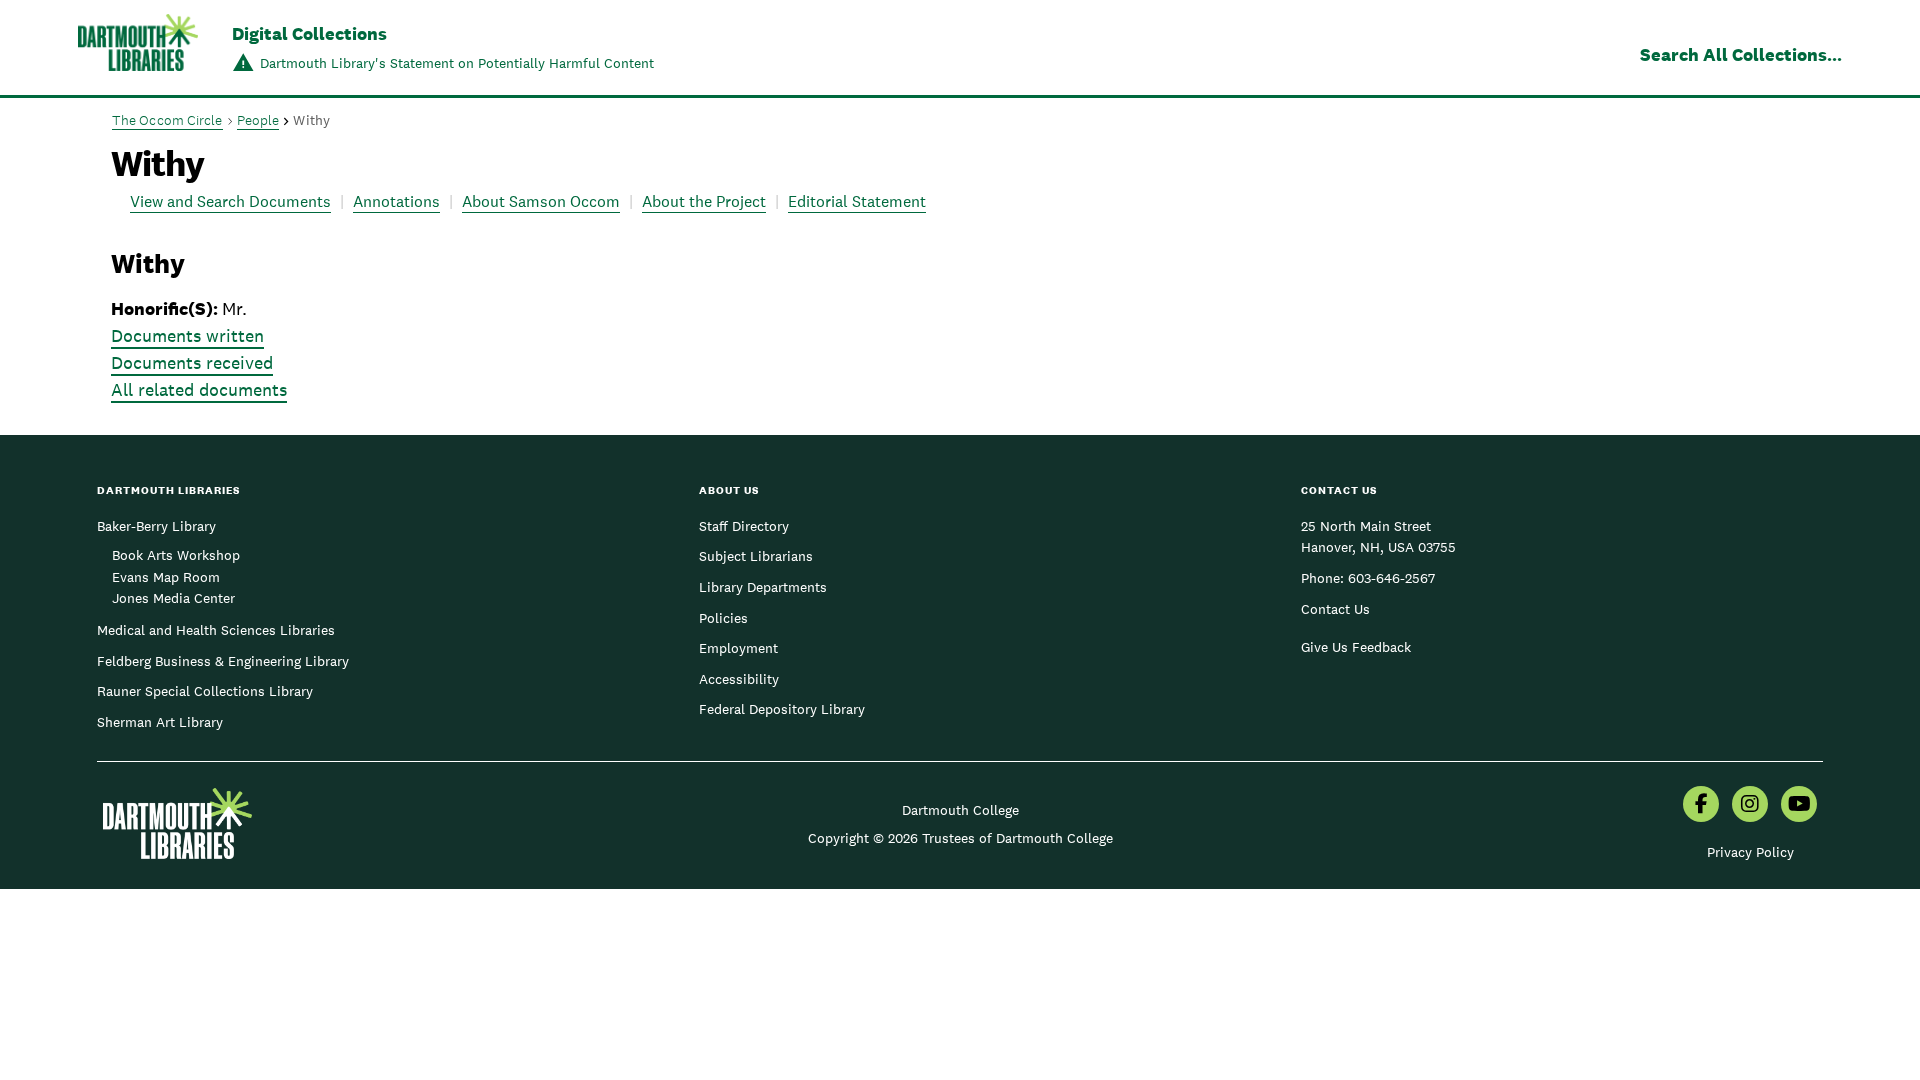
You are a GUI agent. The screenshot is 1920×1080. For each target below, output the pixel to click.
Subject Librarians (756, 556)
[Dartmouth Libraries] (138, 49)
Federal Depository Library (782, 709)
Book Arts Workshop (176, 555)
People (258, 120)
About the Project (704, 201)
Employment (738, 648)
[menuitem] (1701, 806)
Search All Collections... (1741, 54)
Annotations (396, 201)
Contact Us (1335, 609)
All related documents (199, 389)
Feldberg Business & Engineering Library (223, 661)
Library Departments (763, 587)
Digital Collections (309, 33)
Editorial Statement (857, 201)
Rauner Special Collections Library (205, 691)
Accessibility (739, 679)
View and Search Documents (230, 201)
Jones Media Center (173, 598)
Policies (723, 618)
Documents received (192, 362)
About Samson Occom (541, 201)
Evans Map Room (166, 577)
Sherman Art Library (160, 722)
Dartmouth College (960, 810)
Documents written (187, 335)
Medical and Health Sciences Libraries (216, 630)
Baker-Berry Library (156, 526)
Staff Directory (744, 526)
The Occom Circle (167, 120)
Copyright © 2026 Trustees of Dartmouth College (960, 838)
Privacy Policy (1750, 852)
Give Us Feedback (1356, 647)
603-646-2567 (1391, 578)
